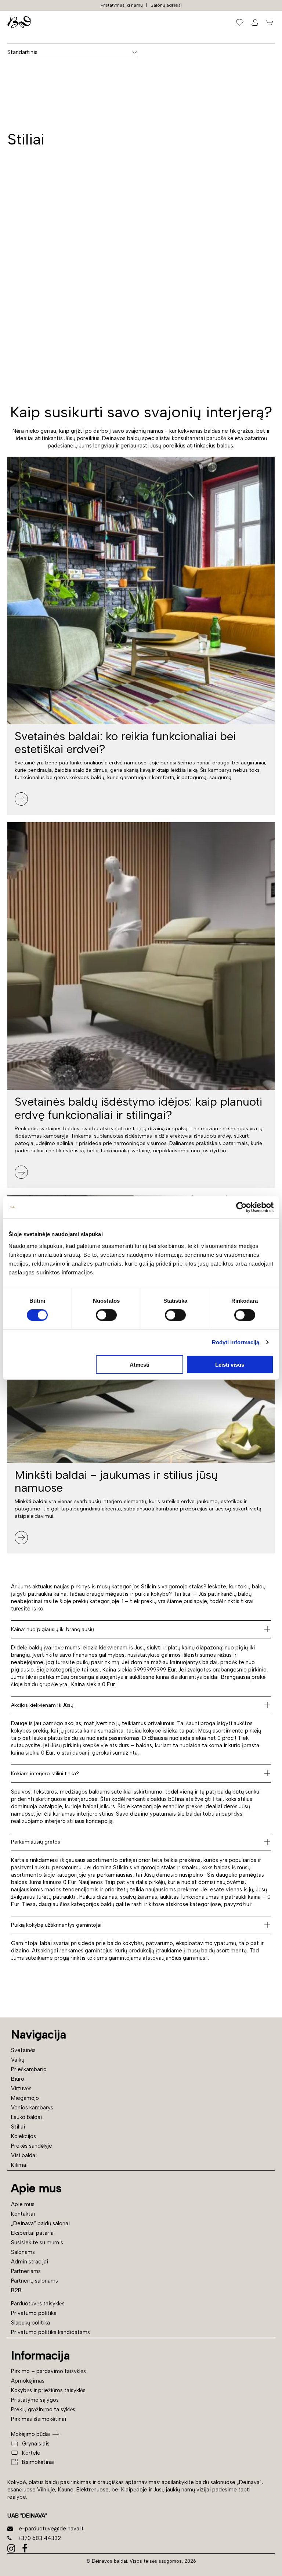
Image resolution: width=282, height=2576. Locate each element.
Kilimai (19, 2165)
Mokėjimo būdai (31, 2434)
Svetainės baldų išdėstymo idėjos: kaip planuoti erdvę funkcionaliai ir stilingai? (138, 1108)
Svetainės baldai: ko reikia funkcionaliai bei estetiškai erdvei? (125, 743)
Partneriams (26, 2271)
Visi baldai (24, 2155)
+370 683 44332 (39, 2538)
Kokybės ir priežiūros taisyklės (48, 2390)
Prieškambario (29, 2069)
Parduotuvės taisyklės (38, 2304)
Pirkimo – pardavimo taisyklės (48, 2371)
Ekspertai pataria (32, 2233)
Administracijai (30, 2262)
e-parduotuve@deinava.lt (51, 2529)
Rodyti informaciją (236, 1342)
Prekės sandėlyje (32, 2146)
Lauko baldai (26, 2117)
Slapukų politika (30, 2323)
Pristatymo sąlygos (35, 2400)
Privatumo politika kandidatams (50, 2332)
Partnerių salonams (35, 2281)
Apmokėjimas (28, 2381)
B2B (16, 2290)
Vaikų (18, 2060)
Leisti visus (230, 1364)
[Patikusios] (240, 22)
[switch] (106, 1315)
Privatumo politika (34, 2313)
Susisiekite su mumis (37, 2243)
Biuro (18, 2079)
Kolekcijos (23, 2136)
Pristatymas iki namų (122, 5)
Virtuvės (21, 2088)
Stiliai (18, 2127)
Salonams (23, 2252)
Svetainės (23, 2050)
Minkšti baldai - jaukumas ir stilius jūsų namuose (116, 1481)
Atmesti (140, 1364)
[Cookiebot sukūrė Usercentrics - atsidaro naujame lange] (241, 1207)
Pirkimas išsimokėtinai (39, 2419)
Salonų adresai (166, 5)
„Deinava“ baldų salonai (40, 2223)
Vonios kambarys (32, 2108)
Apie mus (23, 2204)
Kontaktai (23, 2214)
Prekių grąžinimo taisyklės (43, 2409)
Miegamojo (25, 2098)
